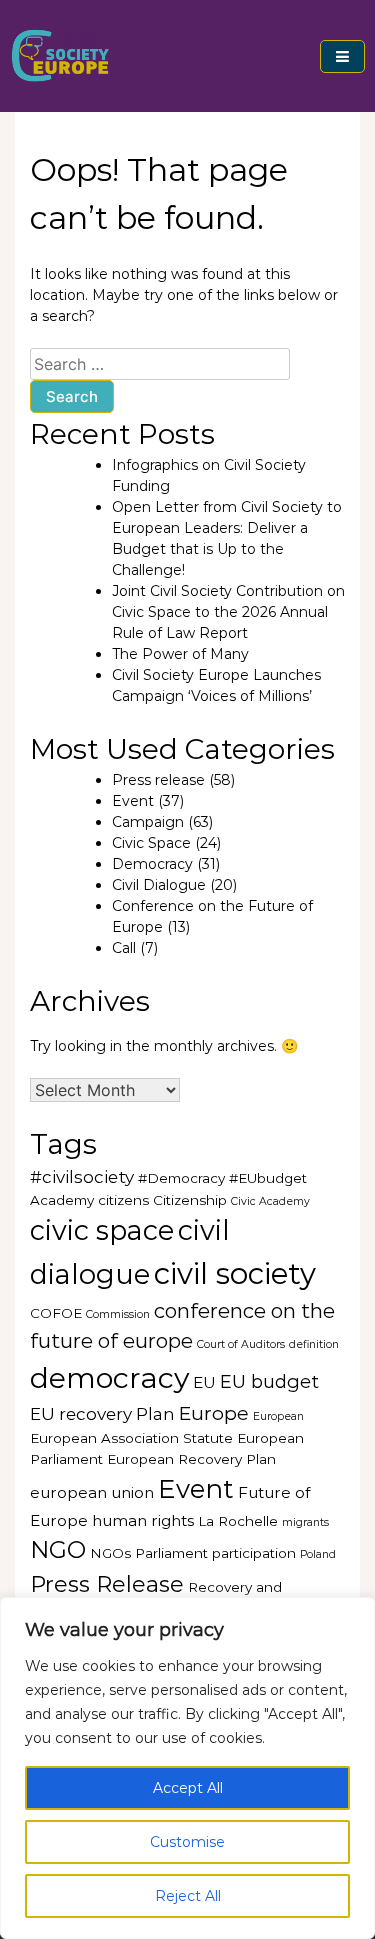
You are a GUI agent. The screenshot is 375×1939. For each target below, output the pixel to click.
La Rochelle (238, 1521)
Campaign (148, 822)
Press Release (107, 1584)
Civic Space (151, 843)
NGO (58, 1549)
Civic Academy (270, 1201)
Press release (158, 780)
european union (92, 1492)
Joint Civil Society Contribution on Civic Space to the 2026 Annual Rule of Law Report (228, 612)
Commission (118, 1314)
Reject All (188, 1896)
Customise (187, 1842)
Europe (214, 1413)
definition (314, 1344)
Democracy (152, 864)
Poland (318, 1554)
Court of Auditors (241, 1344)
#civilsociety (82, 1177)
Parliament (171, 1553)
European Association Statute (131, 1438)
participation (254, 1553)
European (278, 1416)
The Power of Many (180, 654)
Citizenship (190, 1200)
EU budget (269, 1381)
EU (204, 1382)
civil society (235, 1273)
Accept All (188, 1788)
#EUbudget (268, 1178)
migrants (305, 1522)
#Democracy (181, 1178)
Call (124, 948)
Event (133, 801)
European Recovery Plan (191, 1459)
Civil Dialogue (159, 885)
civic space (102, 1230)
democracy (109, 1377)
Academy (62, 1200)
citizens (123, 1200)
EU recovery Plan (102, 1414)
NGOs (110, 1553)
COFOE (56, 1313)
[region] (187, 1768)
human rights (143, 1520)
